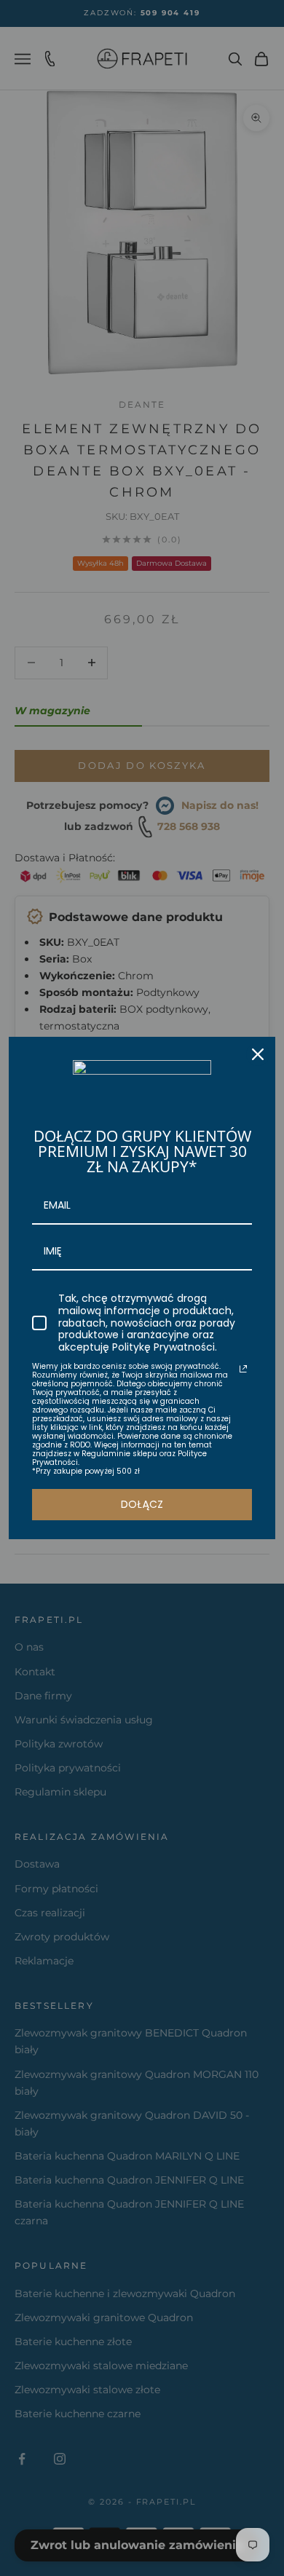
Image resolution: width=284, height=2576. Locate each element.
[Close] (258, 1054)
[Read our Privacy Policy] (243, 1369)
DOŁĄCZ (142, 1504)
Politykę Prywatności (163, 1347)
